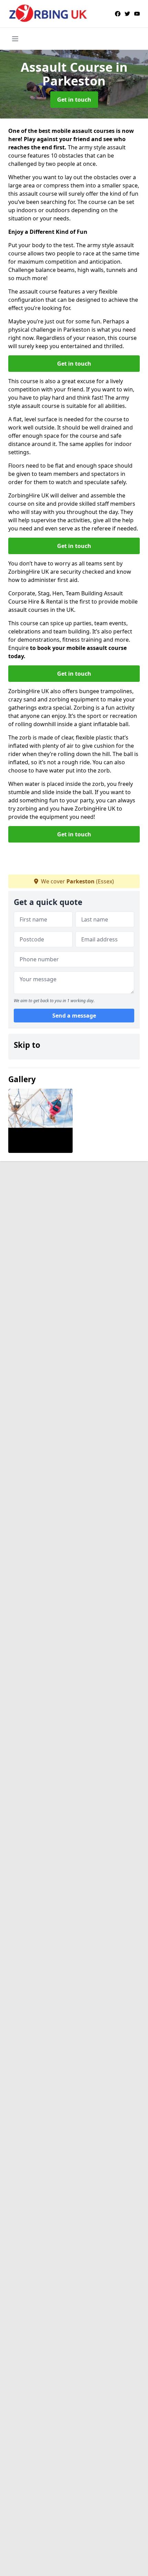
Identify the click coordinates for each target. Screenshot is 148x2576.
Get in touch (74, 100)
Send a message (74, 1016)
